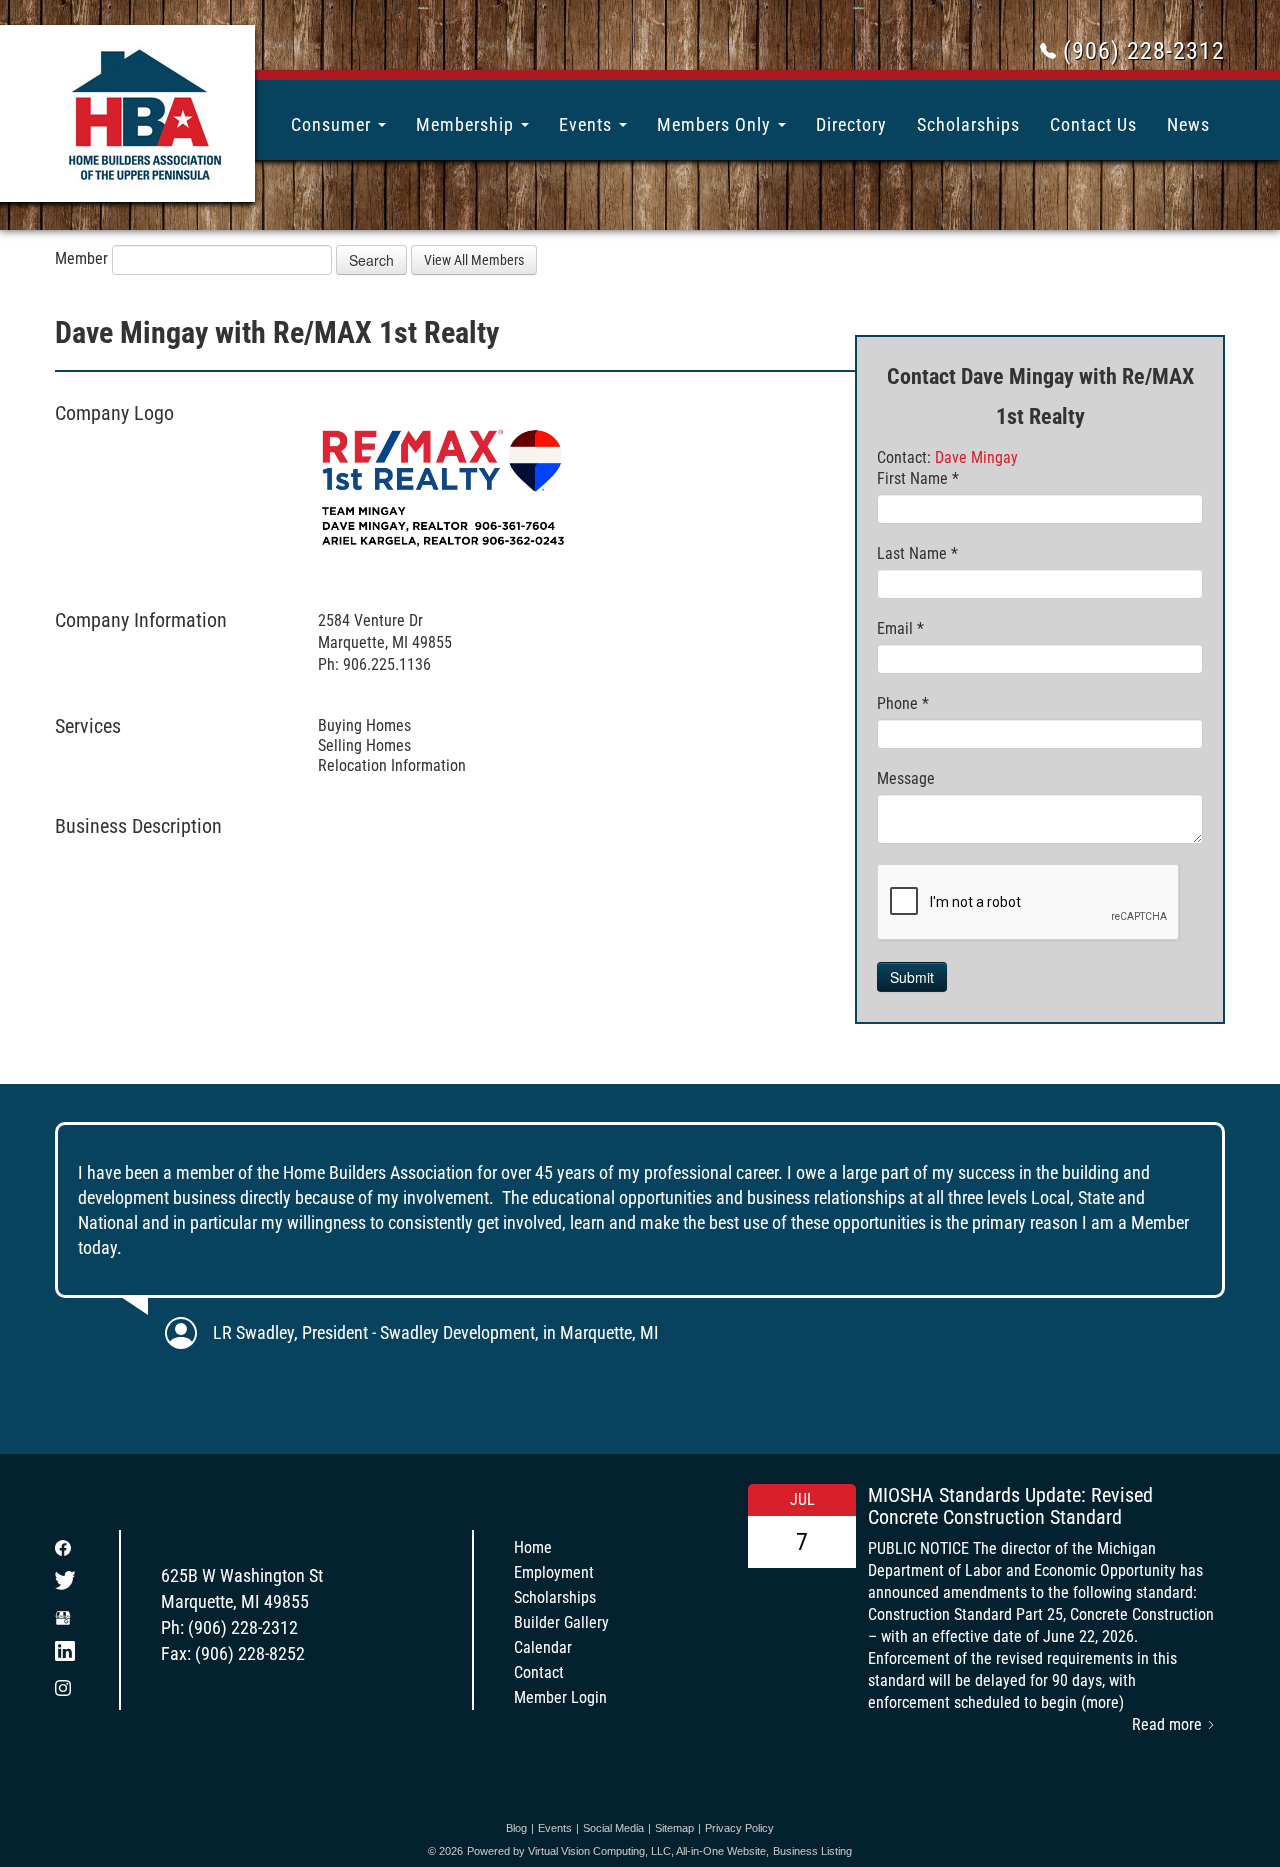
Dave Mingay (976, 457)
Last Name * (917, 553)
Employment (554, 1572)
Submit (912, 977)
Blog (516, 1828)
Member (81, 258)
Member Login (560, 1697)
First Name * (918, 478)
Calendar (543, 1647)
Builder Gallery (561, 1622)
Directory (851, 124)
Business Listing (812, 1851)
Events (555, 1828)
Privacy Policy (739, 1828)
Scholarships (968, 124)
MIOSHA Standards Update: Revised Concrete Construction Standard (1010, 1506)
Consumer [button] (333, 124)
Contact (539, 1672)
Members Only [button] (716, 124)
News (1188, 124)
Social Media (613, 1828)
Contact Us (1093, 124)
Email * (900, 628)
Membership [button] (467, 124)
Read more (1169, 1724)
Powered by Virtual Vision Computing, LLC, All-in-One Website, (618, 1851)
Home (533, 1547)
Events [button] (588, 124)
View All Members (474, 260)
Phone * (903, 703)
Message (906, 778)
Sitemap (674, 1828)
